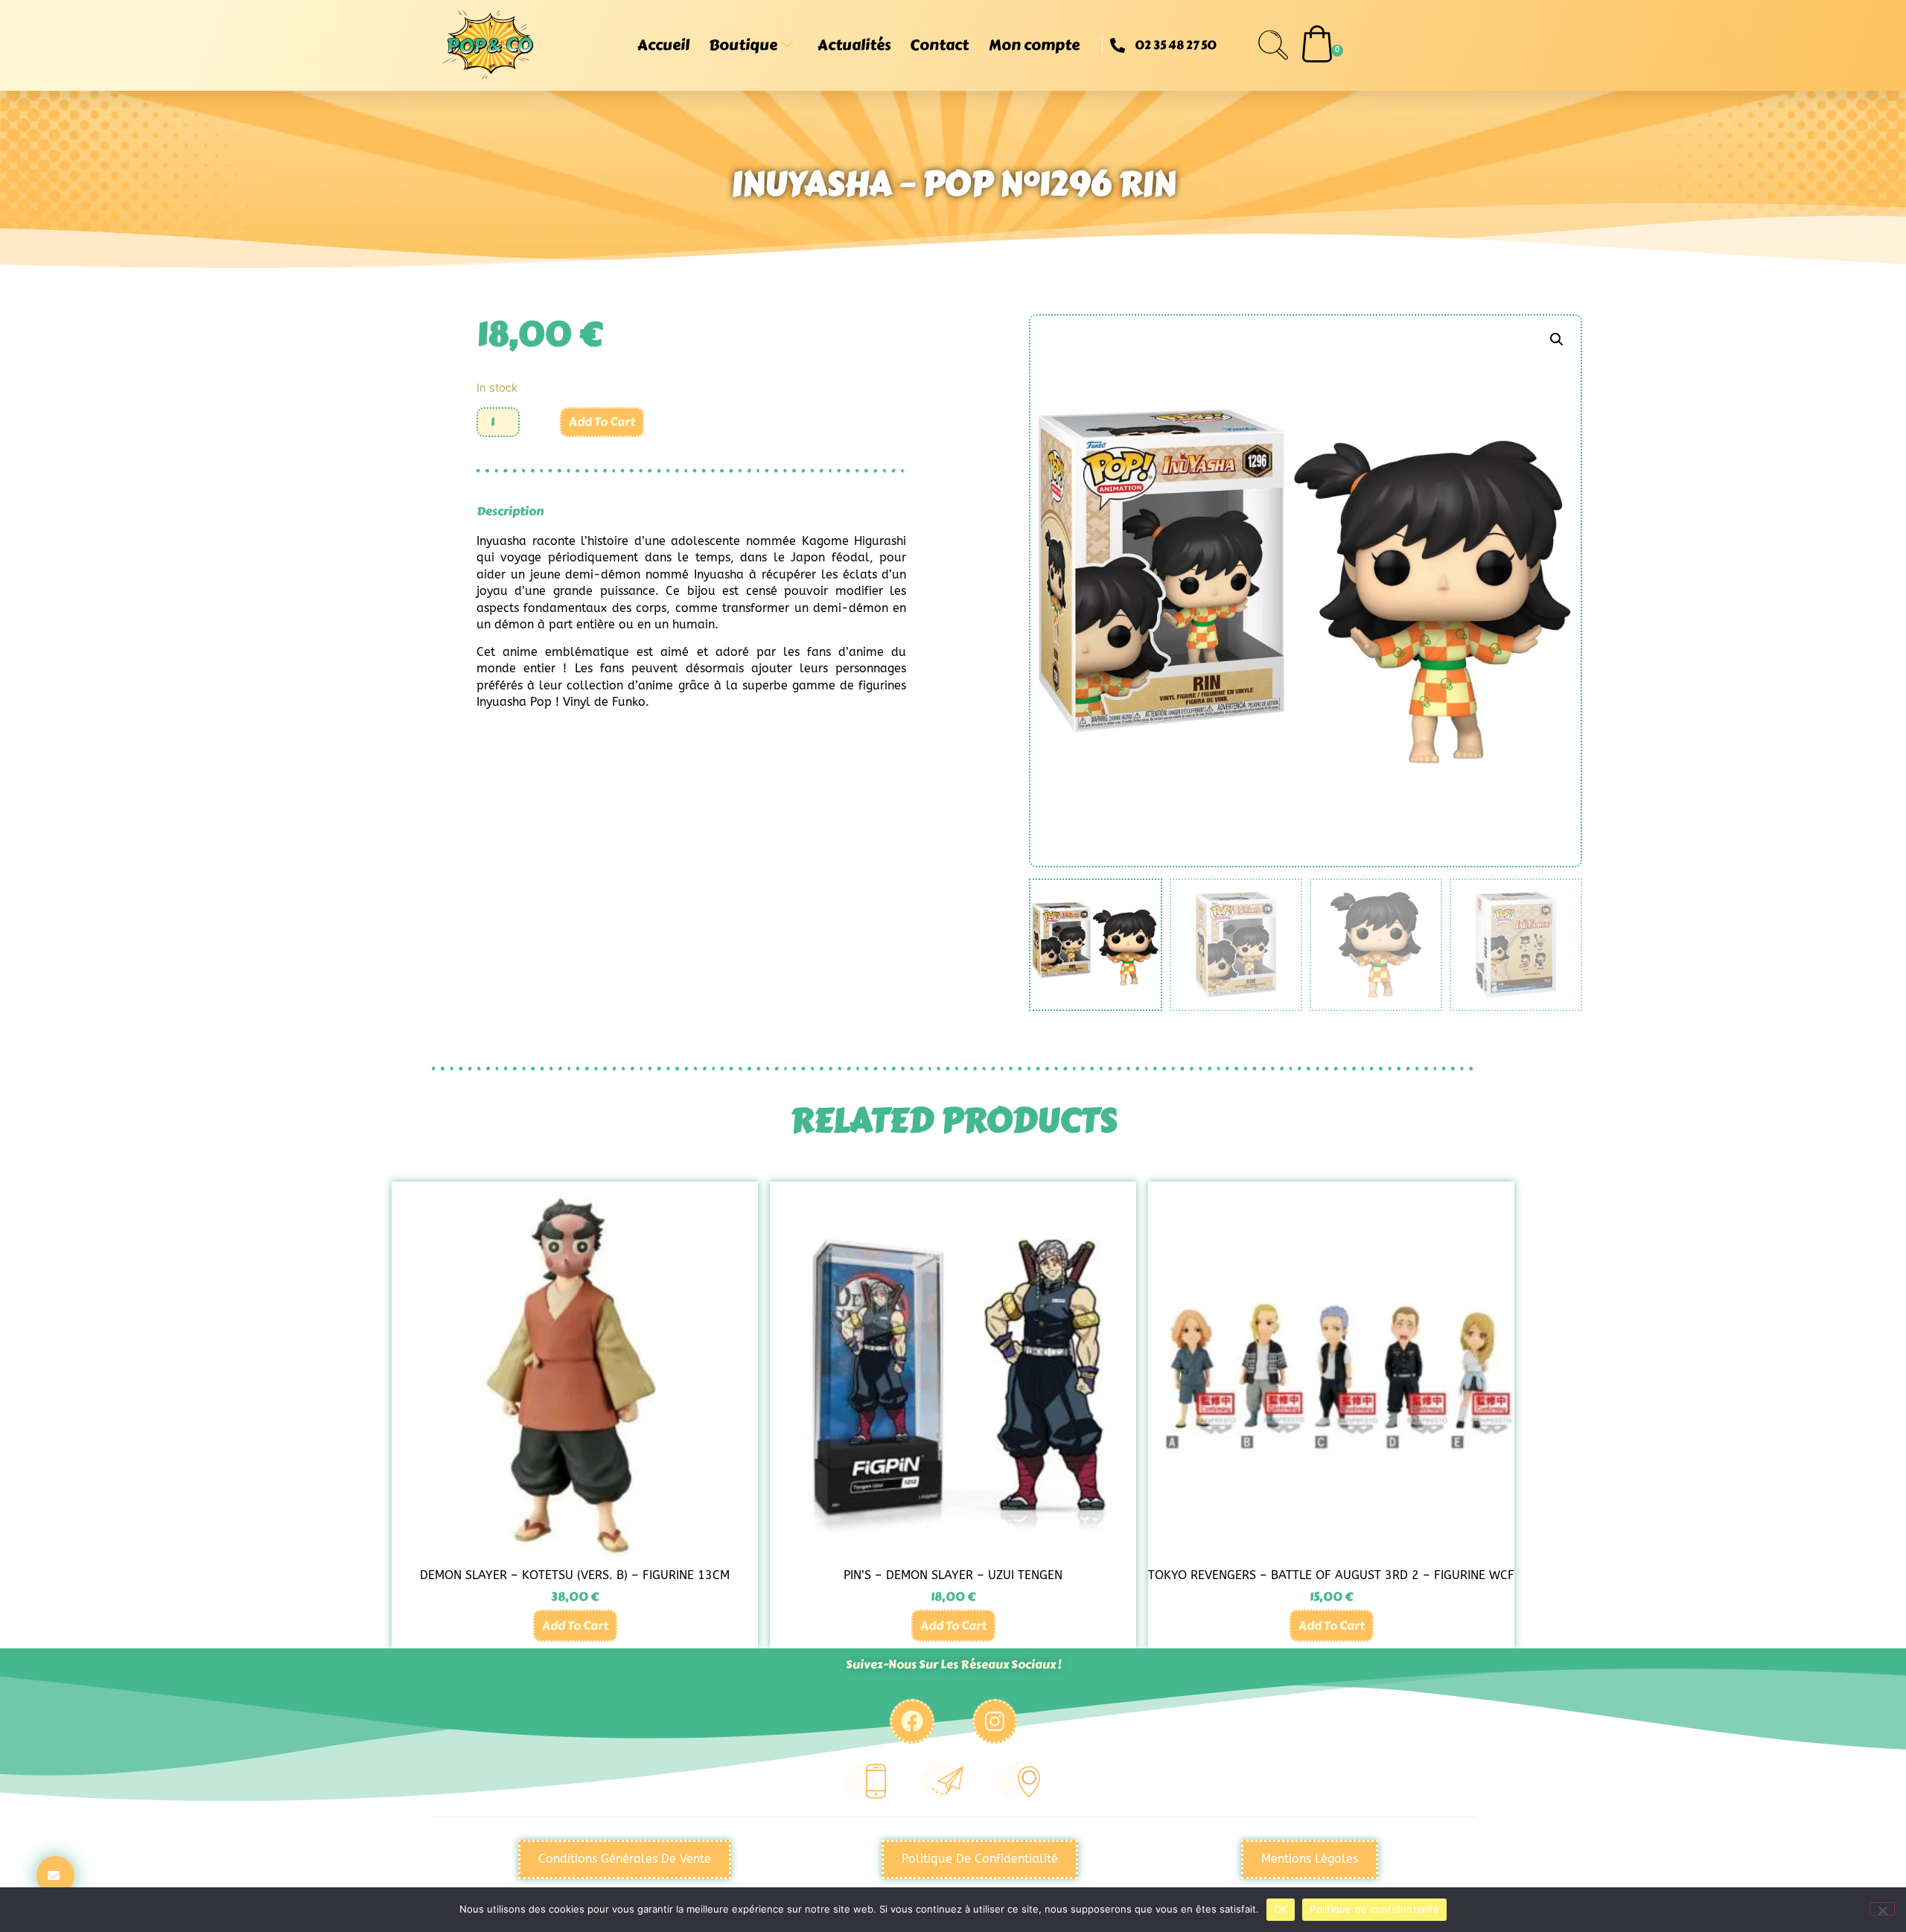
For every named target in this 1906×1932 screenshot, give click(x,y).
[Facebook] (912, 1721)
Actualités (854, 45)
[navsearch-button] (1273, 45)
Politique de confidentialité (1374, 1909)
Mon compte (1034, 45)
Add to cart (602, 422)
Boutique (743, 45)
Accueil (663, 45)
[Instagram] (995, 1721)
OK (1281, 1909)
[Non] (1882, 1909)
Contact (939, 45)
